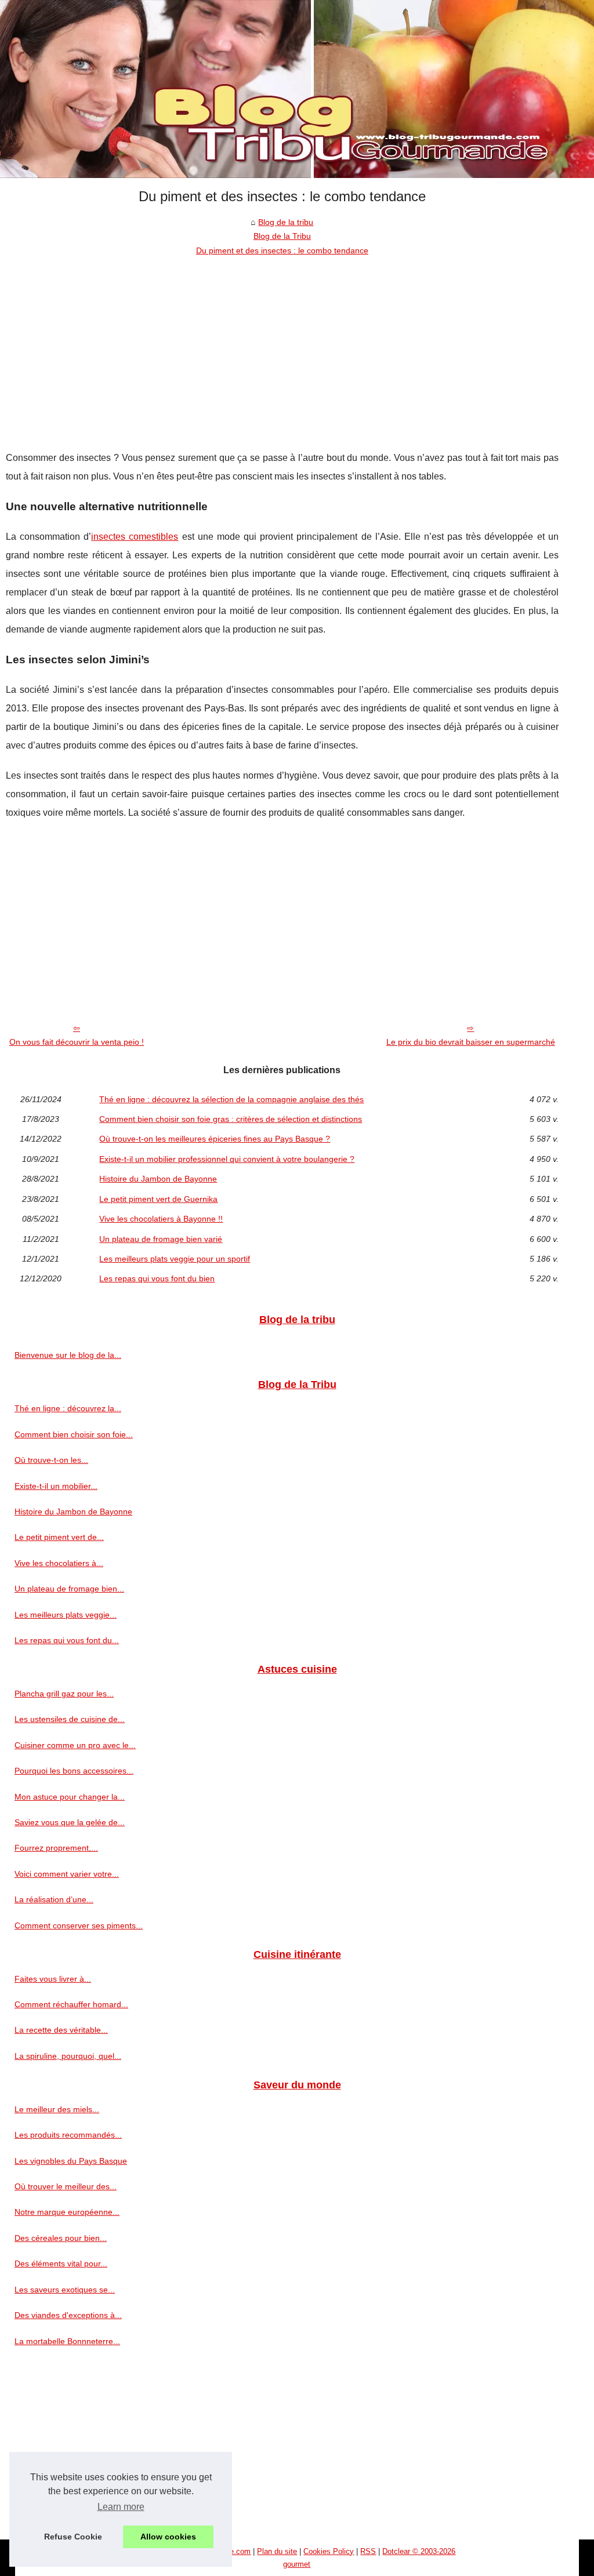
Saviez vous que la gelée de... (70, 1822)
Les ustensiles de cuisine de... (70, 1719)
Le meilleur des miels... (57, 2109)
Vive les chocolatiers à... (59, 1563)
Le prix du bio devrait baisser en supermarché (471, 1042)
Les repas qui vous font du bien (157, 1278)
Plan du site (277, 2551)
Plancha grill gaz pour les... (64, 1694)
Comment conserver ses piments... (79, 1925)
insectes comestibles (135, 537)
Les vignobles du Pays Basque (71, 2161)
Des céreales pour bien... (61, 2238)
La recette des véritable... (61, 2030)
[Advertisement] (282, 344)
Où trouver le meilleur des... (66, 2186)
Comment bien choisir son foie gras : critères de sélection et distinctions (231, 1119)
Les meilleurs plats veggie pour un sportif (175, 1259)
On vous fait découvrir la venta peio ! (77, 1042)
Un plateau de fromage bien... (69, 1589)
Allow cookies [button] (168, 2537)
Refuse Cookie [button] (73, 2537)
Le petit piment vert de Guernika (158, 1199)
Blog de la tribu (286, 222)
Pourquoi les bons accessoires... (74, 1771)
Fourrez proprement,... (56, 1848)
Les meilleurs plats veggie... (66, 1615)
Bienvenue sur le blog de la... (68, 1355)
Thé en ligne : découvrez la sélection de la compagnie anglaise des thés (231, 1099)
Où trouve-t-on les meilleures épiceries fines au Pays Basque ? (215, 1139)
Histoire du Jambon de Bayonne (158, 1179)
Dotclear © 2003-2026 (419, 2551)
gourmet (297, 2564)
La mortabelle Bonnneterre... (67, 2341)
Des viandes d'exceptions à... (68, 2315)
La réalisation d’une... (54, 1899)
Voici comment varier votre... (67, 1874)
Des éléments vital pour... (61, 2263)
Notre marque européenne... (67, 2212)
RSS (368, 2551)
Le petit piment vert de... (59, 1537)
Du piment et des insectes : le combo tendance (282, 250)
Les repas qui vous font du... (67, 1640)
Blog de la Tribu (282, 236)
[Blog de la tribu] (297, 89)
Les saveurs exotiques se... (65, 2290)
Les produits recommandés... (68, 2135)
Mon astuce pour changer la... (70, 1797)
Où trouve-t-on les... (51, 1460)
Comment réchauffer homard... (71, 2004)
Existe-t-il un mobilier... (56, 1486)
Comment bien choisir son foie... (74, 1434)
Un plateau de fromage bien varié (161, 1239)
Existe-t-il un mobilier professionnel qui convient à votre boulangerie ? (227, 1159)
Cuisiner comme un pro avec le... (75, 1745)
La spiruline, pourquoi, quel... (68, 2056)
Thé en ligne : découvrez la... (68, 1408)
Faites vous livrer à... (53, 1979)
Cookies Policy (329, 2551)
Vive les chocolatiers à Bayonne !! (161, 1219)
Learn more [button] (121, 2507)
